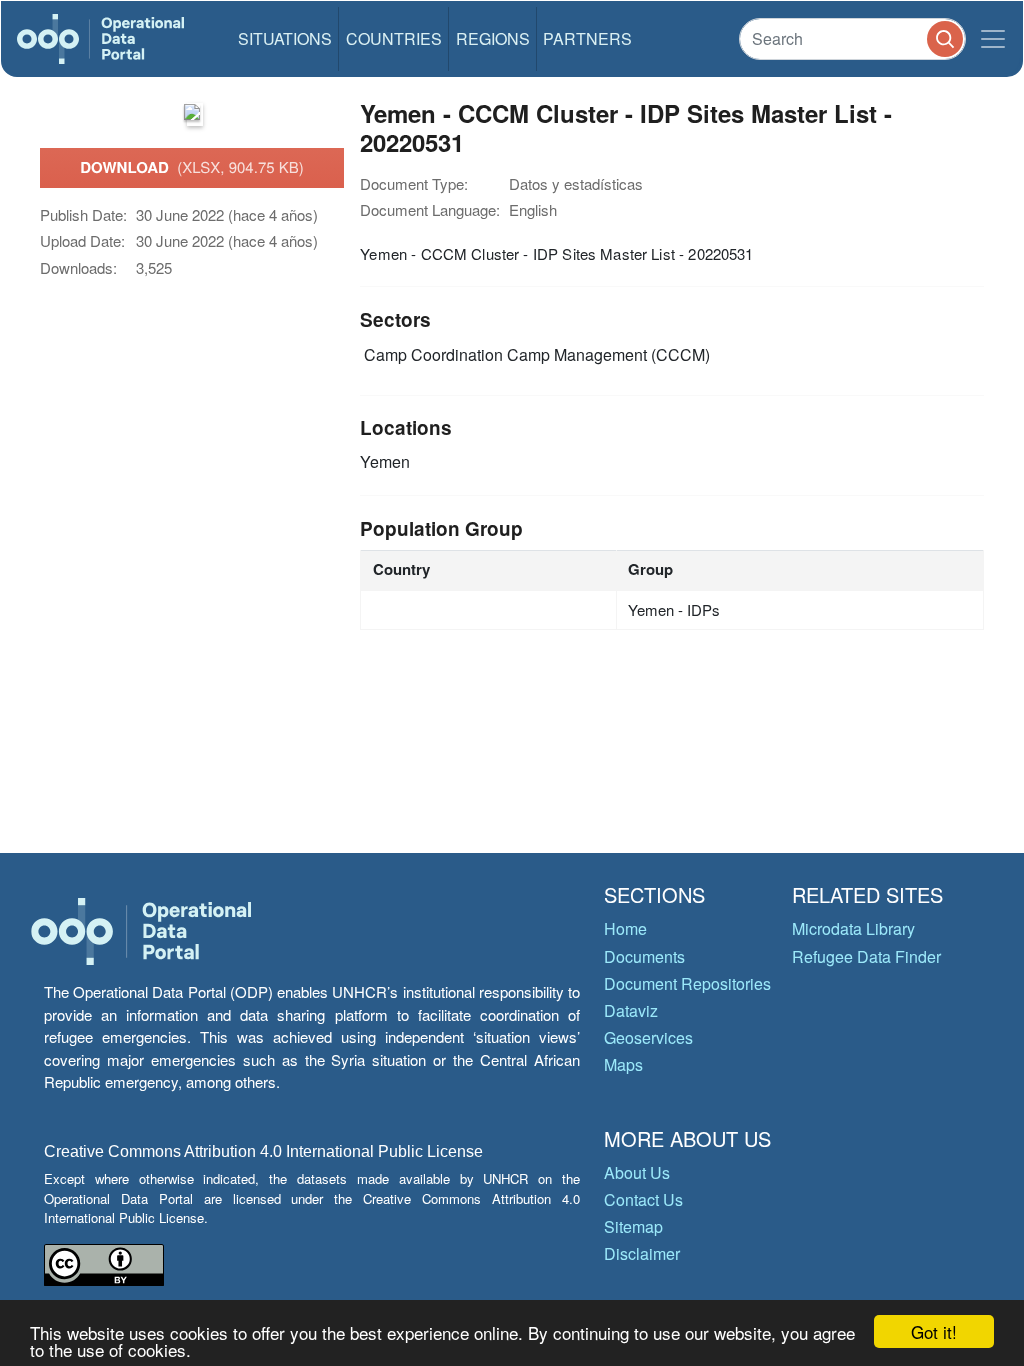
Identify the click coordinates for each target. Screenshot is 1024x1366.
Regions (493, 38)
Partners (587, 38)
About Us (637, 1172)
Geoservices (648, 1037)
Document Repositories (687, 983)
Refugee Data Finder (866, 956)
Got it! (934, 1331)
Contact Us (643, 1199)
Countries (394, 38)
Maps (623, 1064)
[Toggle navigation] (993, 39)
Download (192, 167)
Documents (644, 956)
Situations (285, 38)
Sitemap (633, 1226)
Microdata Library (853, 928)
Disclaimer (642, 1253)
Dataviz (631, 1010)
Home (625, 928)
